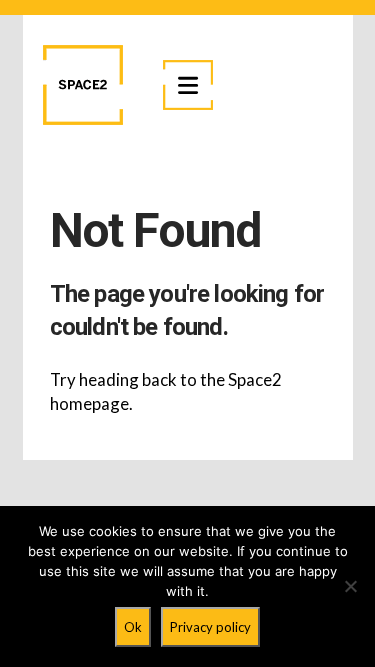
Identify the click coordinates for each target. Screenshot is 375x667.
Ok (133, 627)
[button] (188, 85)
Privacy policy (210, 627)
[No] (350, 586)
